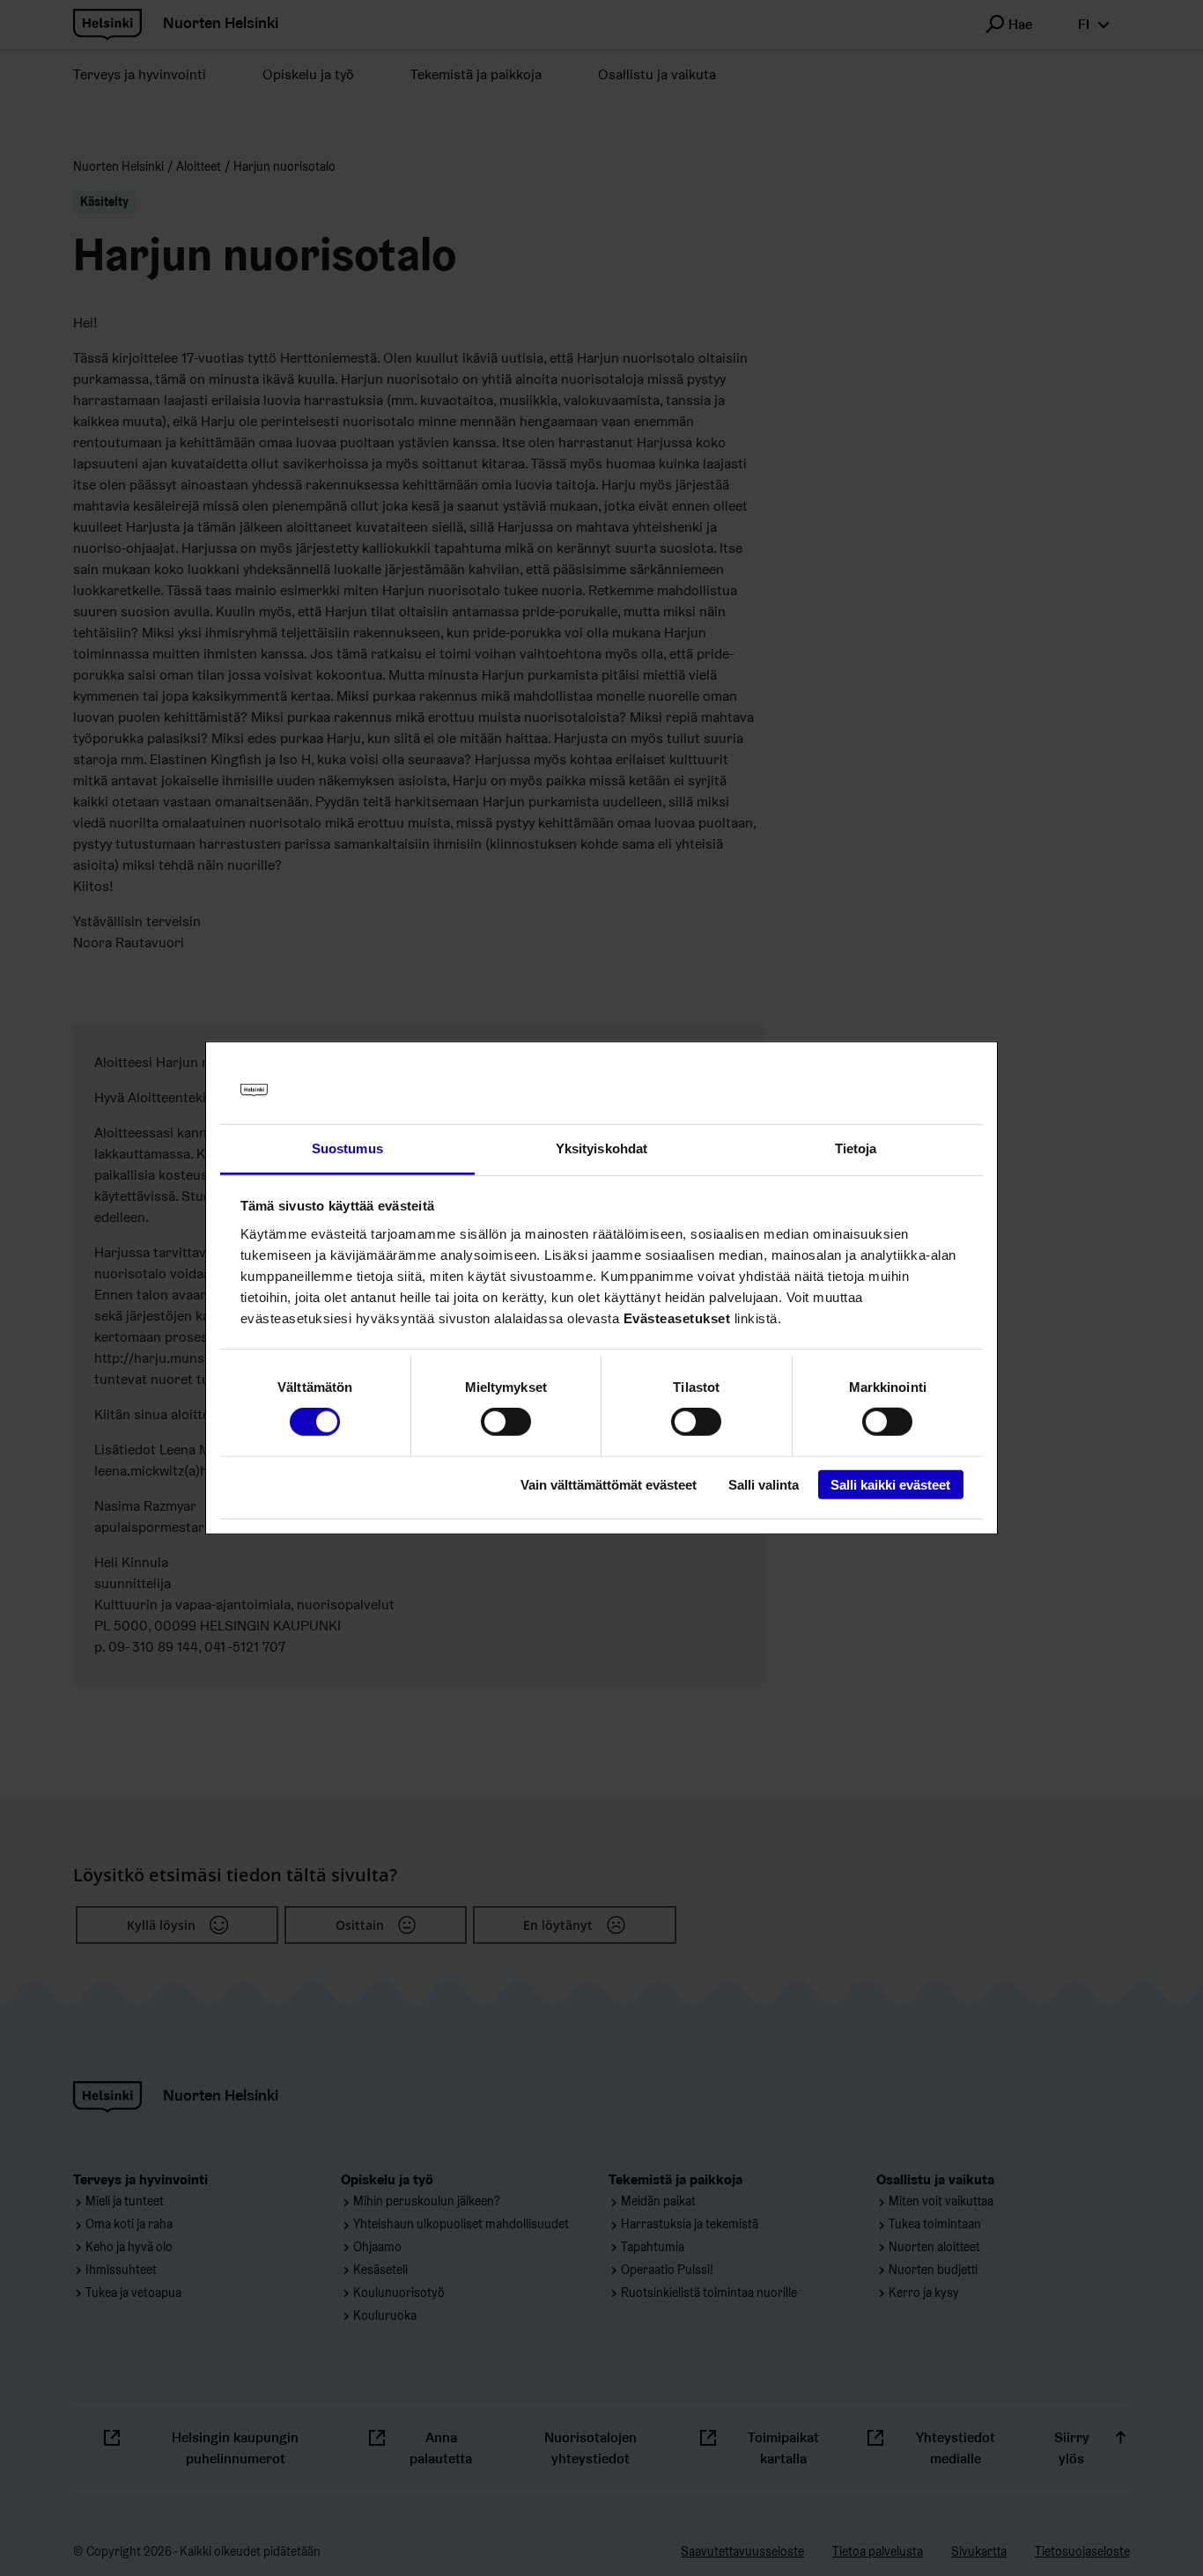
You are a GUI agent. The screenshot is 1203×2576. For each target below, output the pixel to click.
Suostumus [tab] (347, 1148)
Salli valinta (764, 1484)
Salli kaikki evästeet (890, 1484)
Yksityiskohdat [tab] (601, 1148)
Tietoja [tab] (856, 1148)
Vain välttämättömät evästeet (609, 1484)
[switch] (506, 1422)
